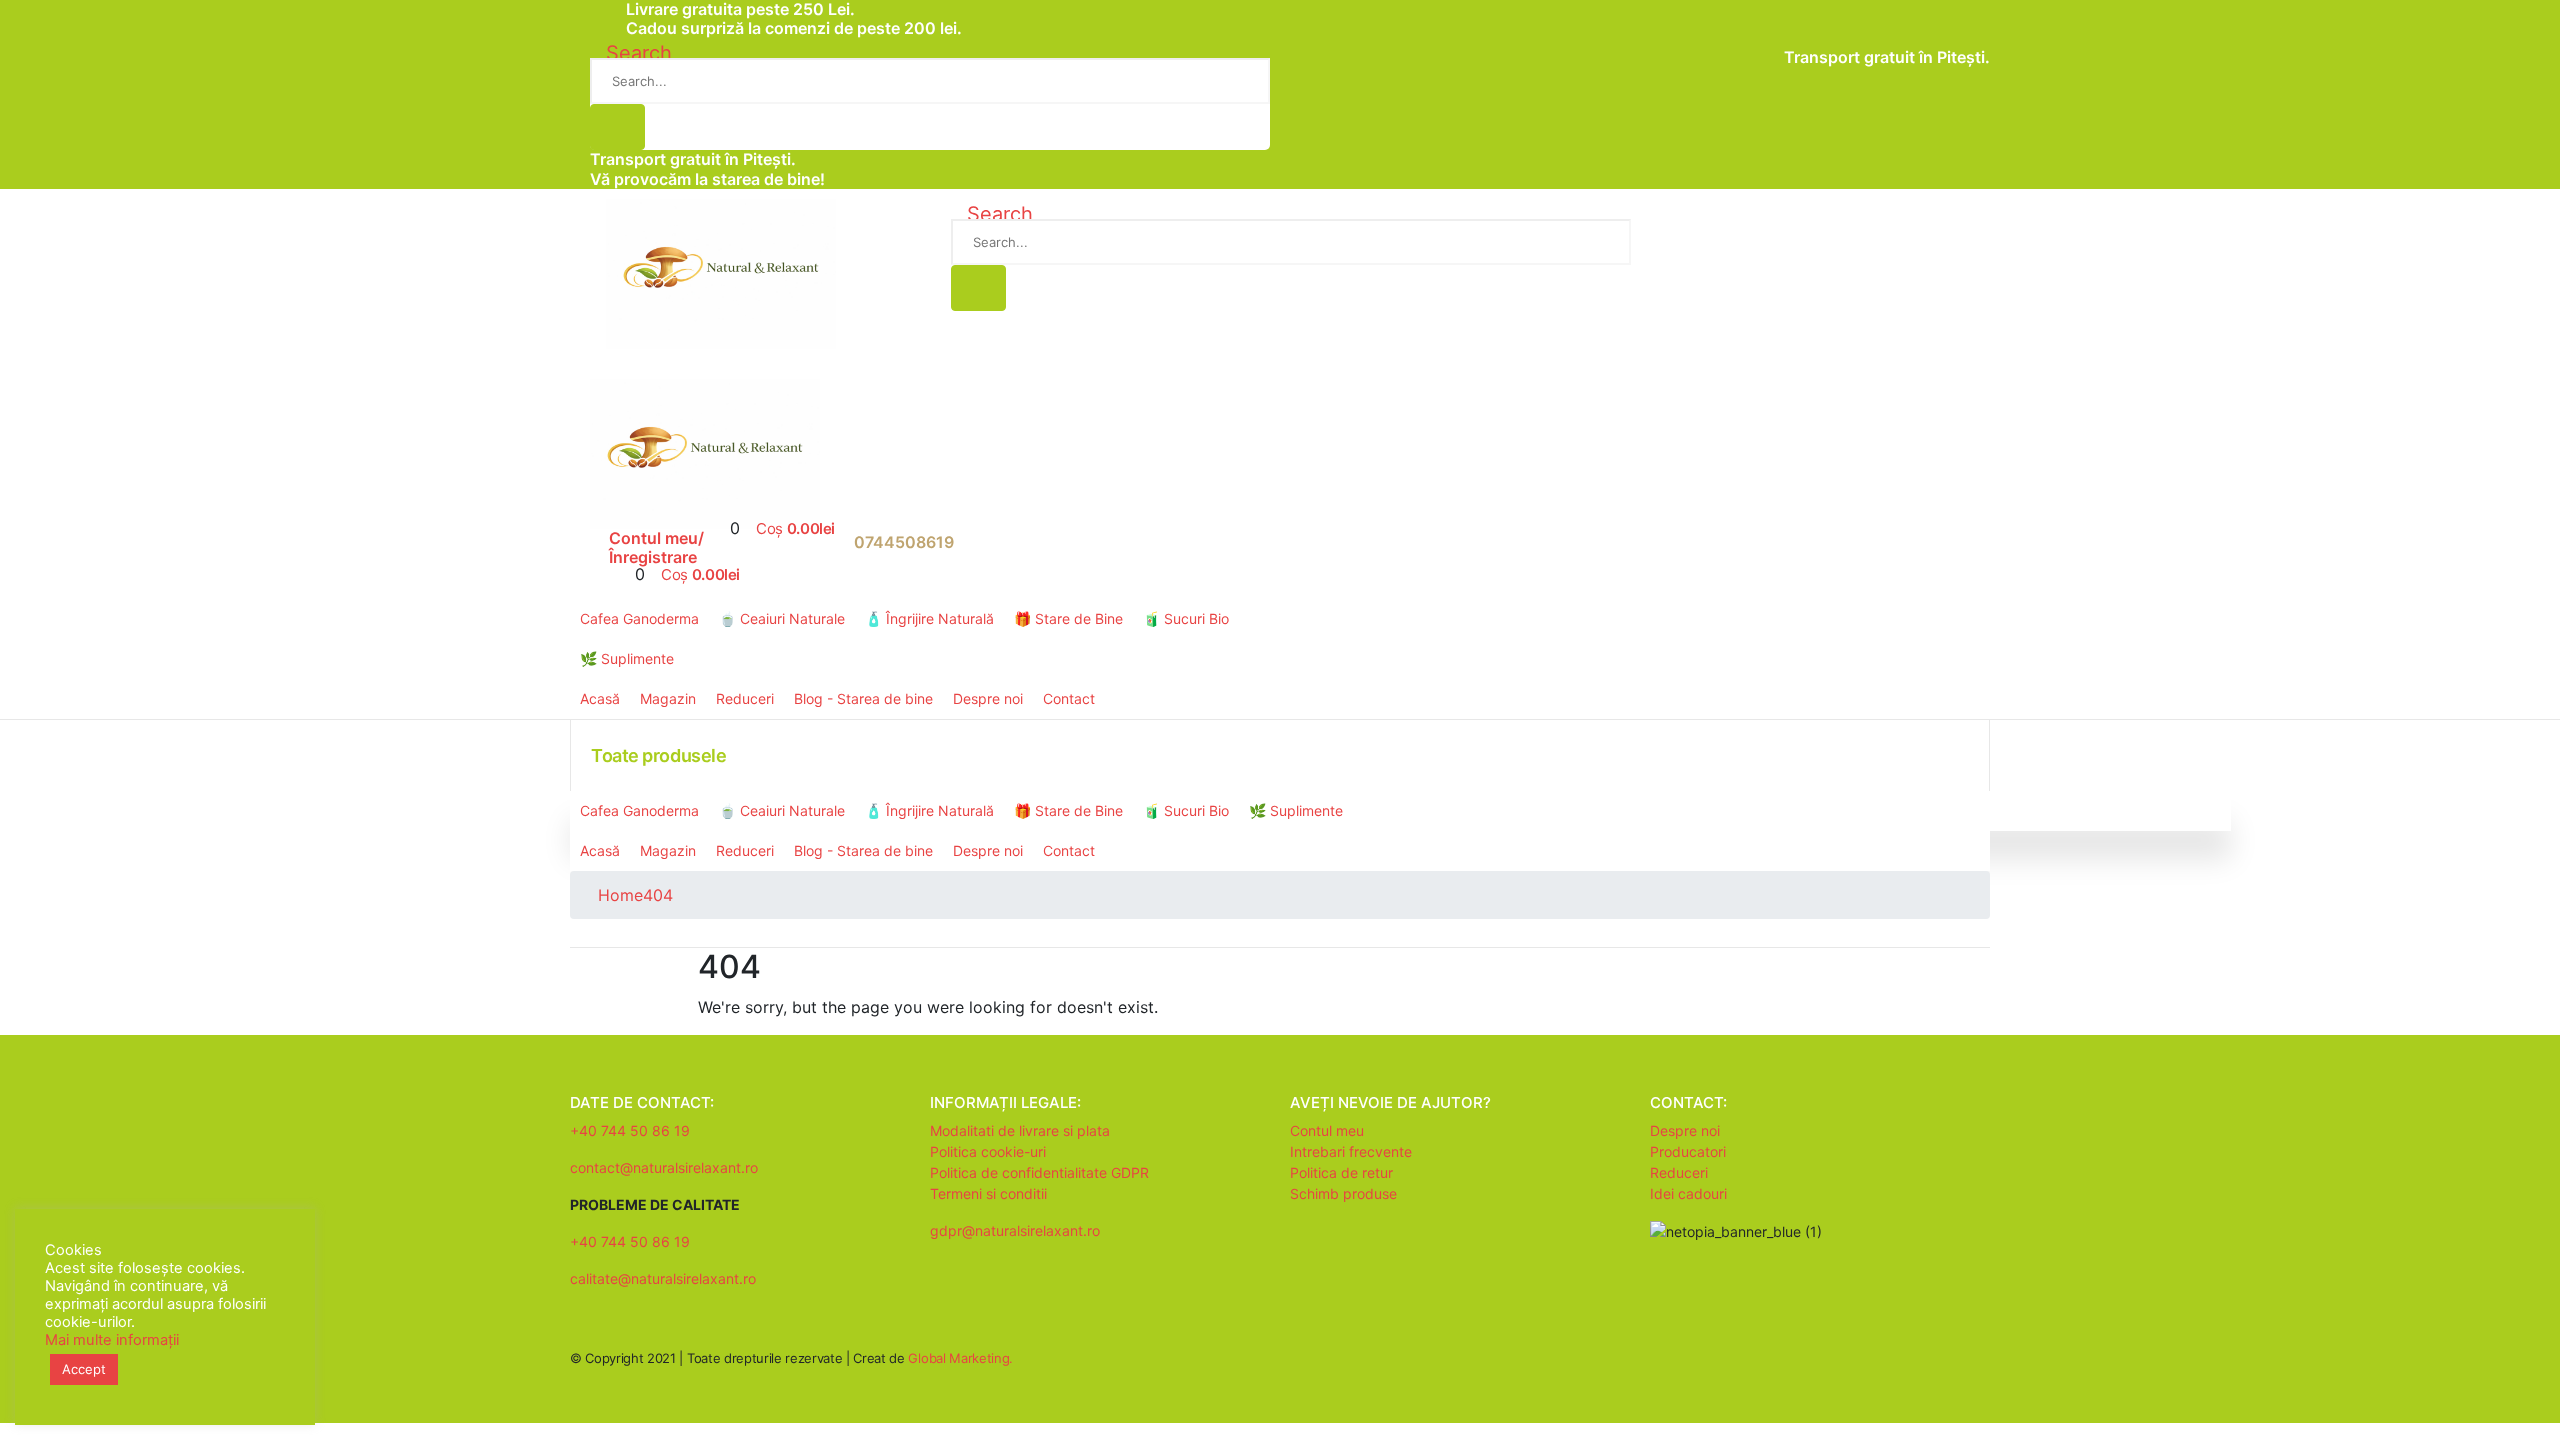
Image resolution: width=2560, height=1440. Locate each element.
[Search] (617, 127)
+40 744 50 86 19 (630, 1130)
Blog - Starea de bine (863, 698)
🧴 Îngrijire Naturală (929, 618)
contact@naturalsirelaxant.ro (664, 1167)
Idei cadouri (1688, 1193)
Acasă (600, 698)
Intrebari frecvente (1351, 1151)
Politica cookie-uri (988, 1151)
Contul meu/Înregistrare (656, 547)
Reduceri (745, 698)
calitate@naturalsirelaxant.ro (663, 1278)
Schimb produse (1343, 1193)
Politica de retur (1341, 1172)
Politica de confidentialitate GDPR (1039, 1172)
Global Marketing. (960, 1358)
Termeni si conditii (988, 1193)
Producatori (1688, 1151)
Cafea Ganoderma (639, 618)
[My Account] (599, 552)
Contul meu (1327, 1130)
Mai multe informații (112, 1340)
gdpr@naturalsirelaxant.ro (1015, 1230)
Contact (1069, 698)
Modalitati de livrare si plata (1020, 1130)
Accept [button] (84, 1369)
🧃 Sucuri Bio (1186, 618)
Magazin (668, 698)
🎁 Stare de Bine (1068, 618)
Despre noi (988, 698)
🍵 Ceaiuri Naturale (782, 618)
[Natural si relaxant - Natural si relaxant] (721, 272)
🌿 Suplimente (627, 658)
